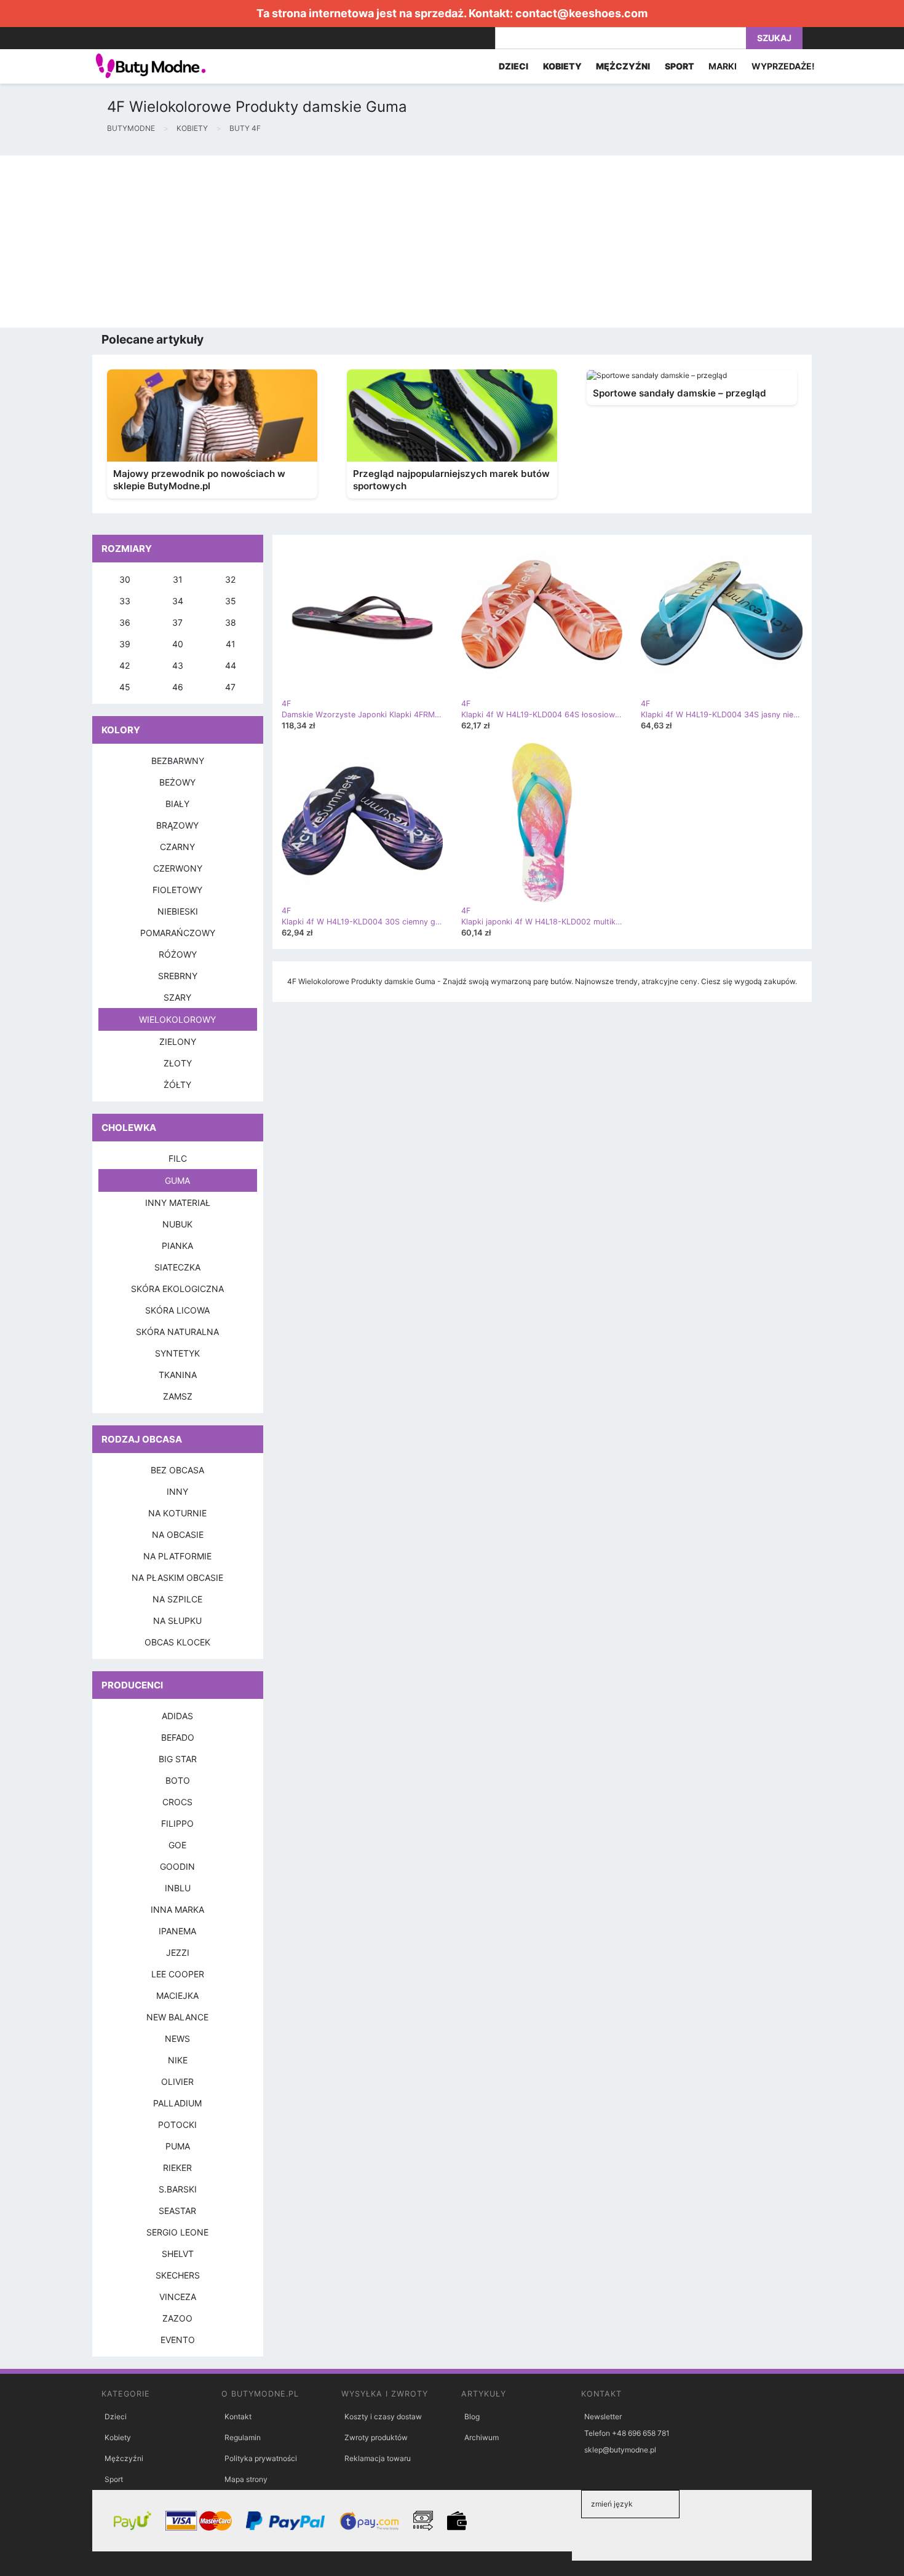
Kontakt (238, 2416)
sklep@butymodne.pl (620, 2450)
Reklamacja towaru (378, 2458)
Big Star (178, 1759)
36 (125, 622)
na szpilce (177, 1599)
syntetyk (177, 1353)
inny (177, 1491)
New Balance (177, 2017)
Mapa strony (246, 2479)
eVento (178, 2340)
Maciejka (177, 1995)
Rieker (177, 2168)
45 (125, 687)
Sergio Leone (177, 2232)
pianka (177, 1246)
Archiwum (482, 2437)
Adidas (177, 1716)
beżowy (177, 782)
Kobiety (118, 2437)
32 (230, 579)
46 (178, 687)
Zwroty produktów (376, 2437)
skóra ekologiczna (177, 1289)
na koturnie (177, 1513)
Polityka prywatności (261, 2458)
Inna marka (177, 1909)
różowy (178, 954)
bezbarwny (178, 761)
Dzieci (116, 2416)
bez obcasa (177, 1470)
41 (231, 644)
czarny (177, 847)
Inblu (178, 1888)
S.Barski (178, 2189)
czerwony (178, 868)
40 (178, 644)
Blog (472, 2416)
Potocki (177, 2125)
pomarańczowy (178, 933)
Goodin (177, 1866)
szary (177, 997)
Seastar (177, 2211)
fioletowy (177, 890)
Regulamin (243, 2437)
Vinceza (178, 2297)
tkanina (178, 1375)
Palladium (177, 2103)
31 (178, 579)
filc (178, 1158)
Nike (178, 2060)
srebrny (178, 976)
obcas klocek (177, 1642)
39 (125, 644)
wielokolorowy (177, 1019)
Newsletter (603, 2416)
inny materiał (178, 1203)
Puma (178, 2146)
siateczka (177, 1267)
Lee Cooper (178, 1974)
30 (125, 579)
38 (231, 622)
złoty (178, 1063)
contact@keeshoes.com (581, 13)
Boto (178, 1780)
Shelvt (178, 2254)
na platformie (177, 1556)
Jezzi (178, 1952)
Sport (114, 2479)
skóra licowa (177, 1310)
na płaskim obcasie (177, 1578)
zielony (178, 1042)
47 (230, 687)
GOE (177, 1845)
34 (178, 601)
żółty (177, 1085)
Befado (178, 1737)
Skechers (178, 2275)
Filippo (177, 1823)
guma (177, 1180)
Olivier (177, 2082)
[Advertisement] (369, 242)
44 (231, 665)
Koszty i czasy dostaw (383, 2416)
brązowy (177, 825)
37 (177, 622)
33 (125, 601)
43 (178, 665)
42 (125, 665)
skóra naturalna (177, 1332)
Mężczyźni (124, 2458)
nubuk (177, 1224)
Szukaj (774, 38)
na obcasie (178, 1534)
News (177, 2038)
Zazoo (177, 2318)
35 (231, 601)
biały (177, 804)
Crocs (177, 1802)
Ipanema (177, 1931)
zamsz (178, 1396)
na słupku (177, 1621)
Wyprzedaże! (783, 66)
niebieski (178, 911)
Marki (723, 66)
